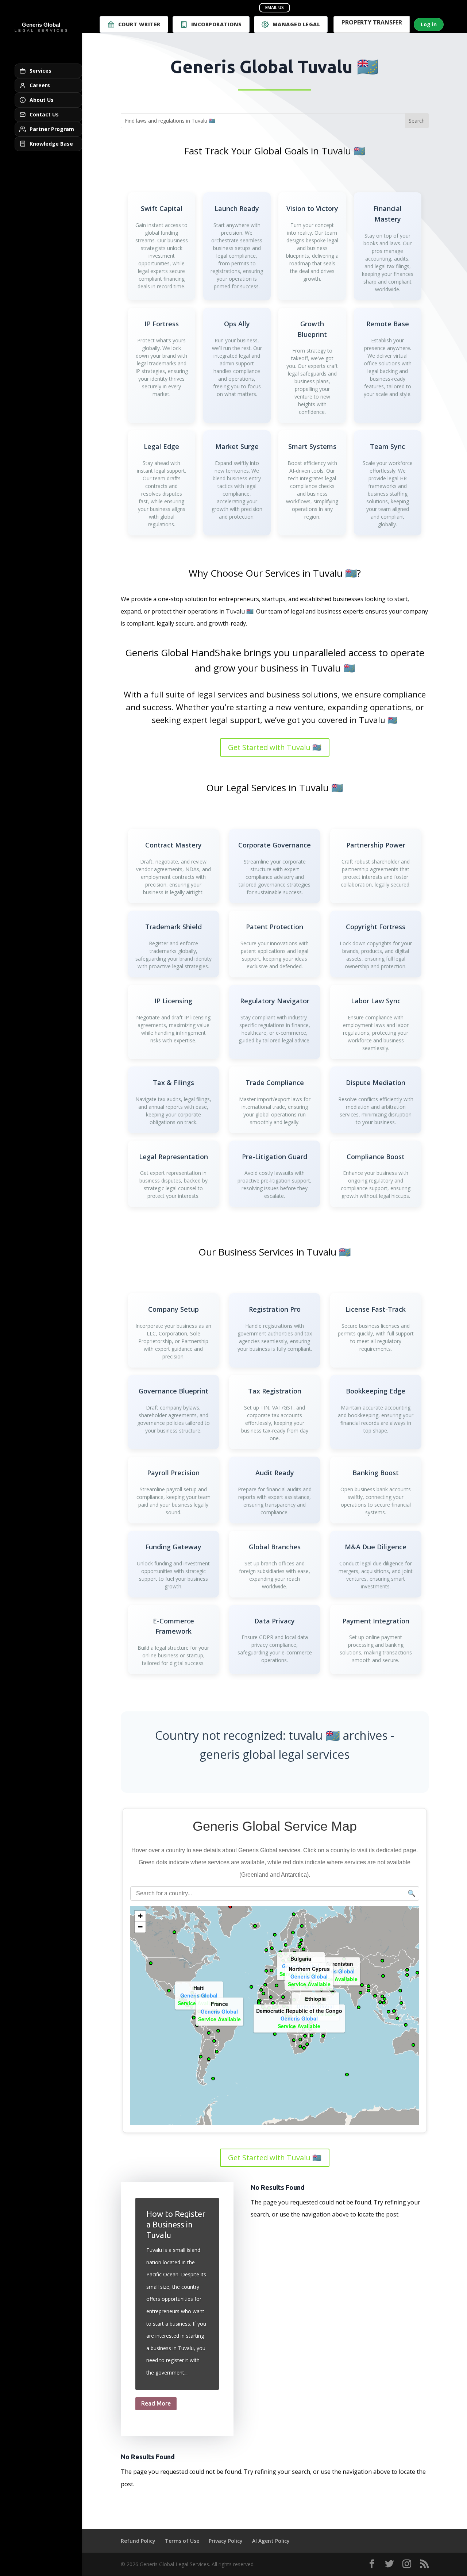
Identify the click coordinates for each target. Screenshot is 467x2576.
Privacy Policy (226, 2541)
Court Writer (139, 24)
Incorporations (217, 24)
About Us (42, 100)
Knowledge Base (51, 144)
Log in (429, 24)
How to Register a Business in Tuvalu (176, 2224)
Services (40, 71)
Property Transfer (372, 23)
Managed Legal (296, 24)
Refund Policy (138, 2541)
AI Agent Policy (271, 2541)
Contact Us (44, 114)
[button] (345, 1978)
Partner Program (52, 129)
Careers (40, 85)
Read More (156, 2403)
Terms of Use (182, 2541)
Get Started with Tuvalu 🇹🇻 (275, 747)
